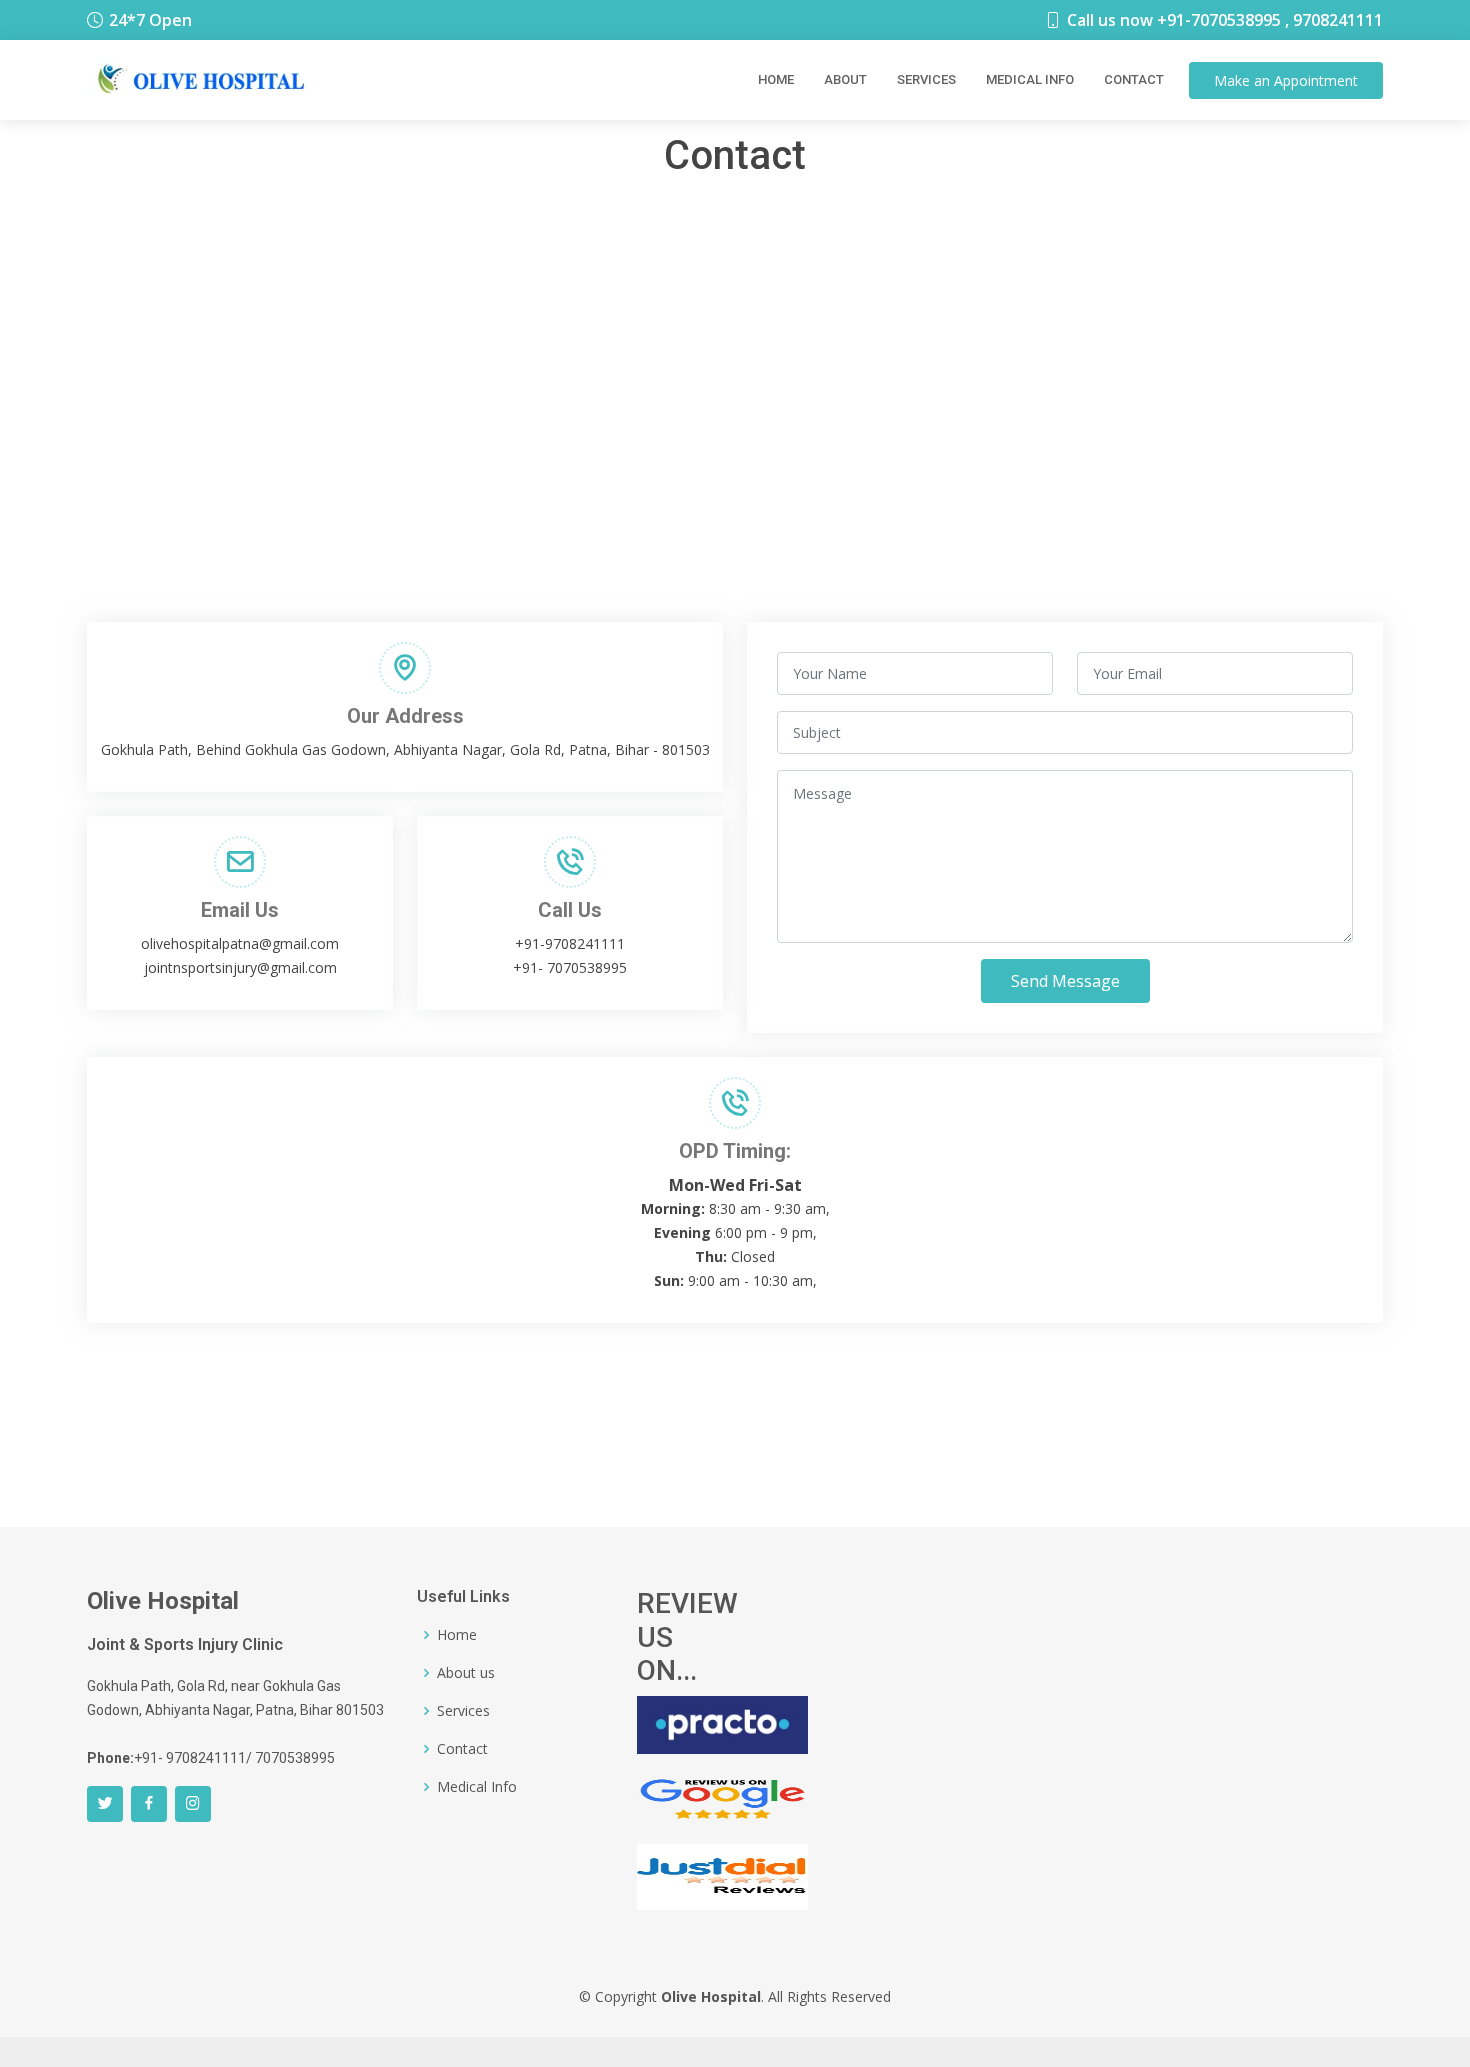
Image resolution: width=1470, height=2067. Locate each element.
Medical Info (1030, 79)
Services (926, 79)
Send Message (1065, 981)
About (845, 79)
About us (466, 1673)
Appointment (1286, 80)
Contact (1134, 79)
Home (776, 79)
